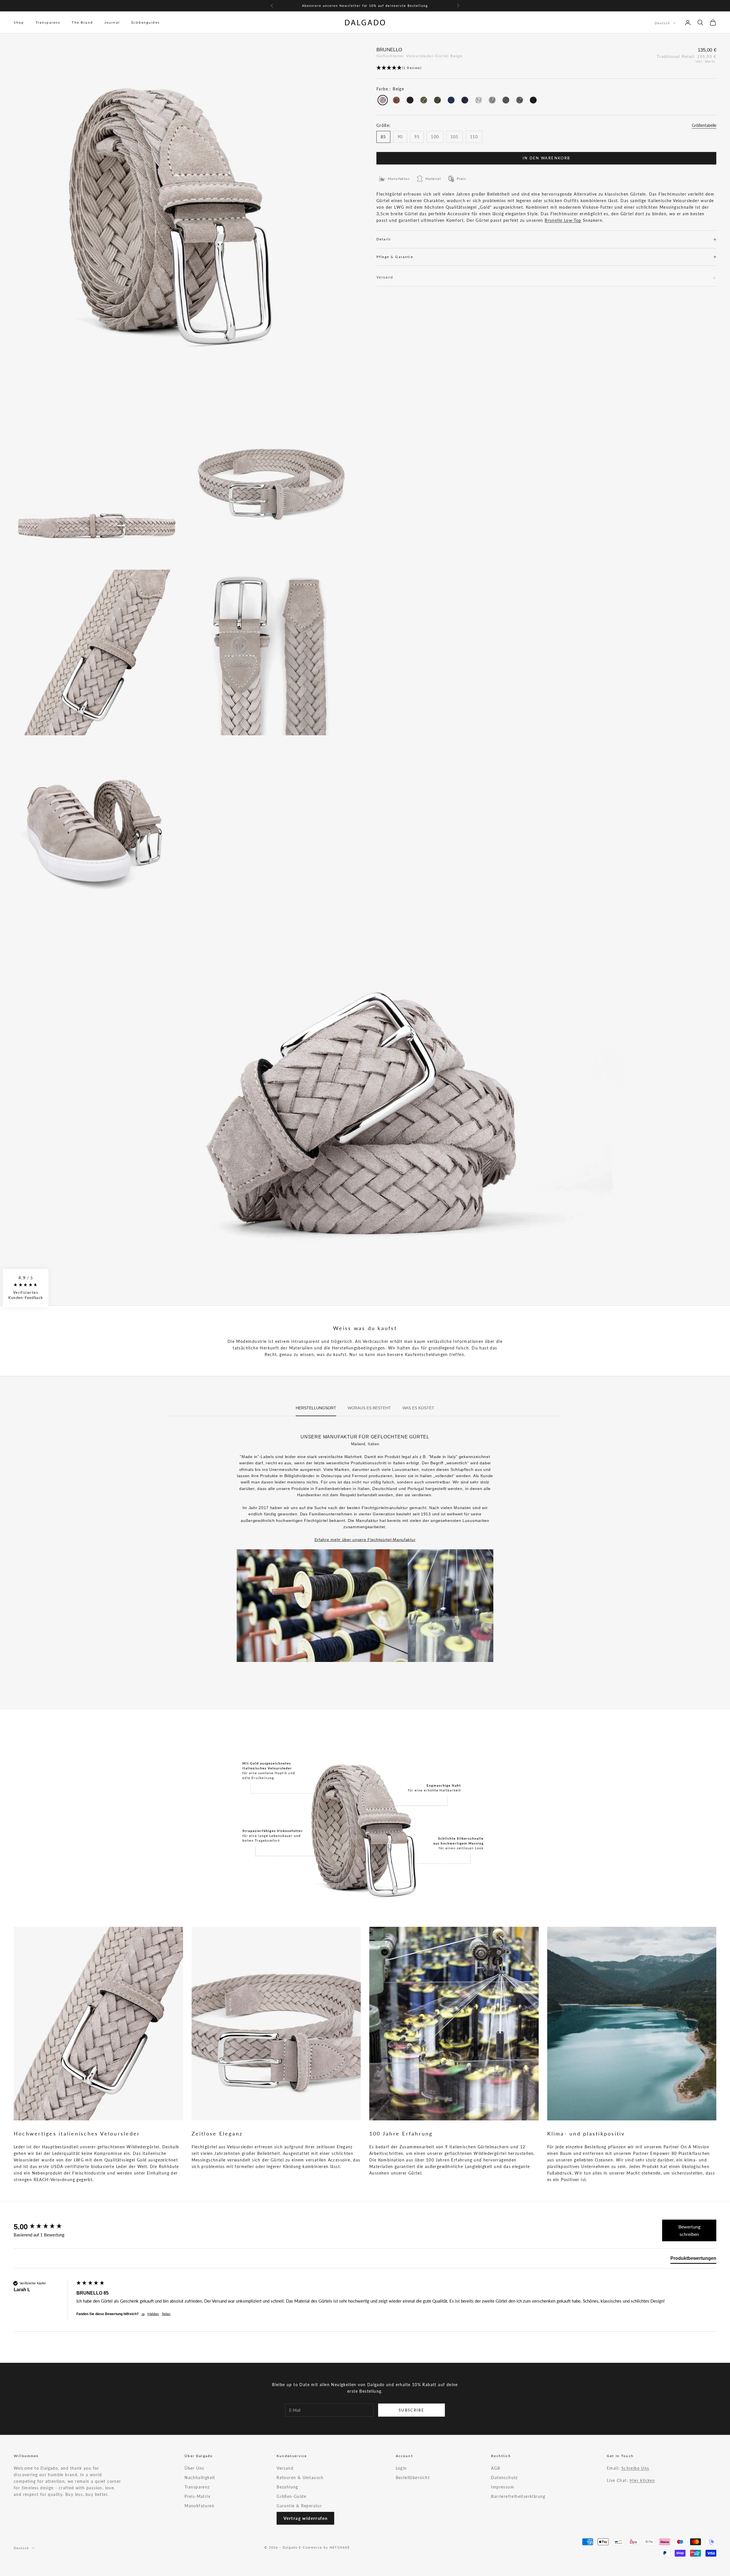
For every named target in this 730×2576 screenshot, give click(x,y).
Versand (285, 2468)
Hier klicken (642, 2480)
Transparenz (48, 22)
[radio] (382, 100)
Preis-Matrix (197, 2496)
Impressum (503, 2487)
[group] (44, 2227)
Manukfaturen (199, 2506)
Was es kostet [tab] (418, 1408)
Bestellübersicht (413, 2477)
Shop (19, 22)
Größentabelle (704, 125)
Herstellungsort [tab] (316, 1408)
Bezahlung (287, 2487)
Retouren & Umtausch (300, 2477)
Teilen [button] (166, 2314)
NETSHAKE (340, 2547)
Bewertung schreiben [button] (689, 2230)
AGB (496, 2468)
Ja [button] (143, 2314)
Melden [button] (153, 2314)
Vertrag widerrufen (305, 2518)
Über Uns (194, 2468)
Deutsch (662, 23)
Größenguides (145, 22)
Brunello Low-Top (563, 220)
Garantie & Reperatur (299, 2506)
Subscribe (411, 2410)
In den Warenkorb (546, 158)
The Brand (82, 22)
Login (401, 2468)
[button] (546, 68)
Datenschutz (504, 2477)
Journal (112, 22)
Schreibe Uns (635, 2468)
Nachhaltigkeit (200, 2477)
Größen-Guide (291, 2496)
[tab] (693, 2260)
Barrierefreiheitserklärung (518, 2496)
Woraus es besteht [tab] (369, 1408)
